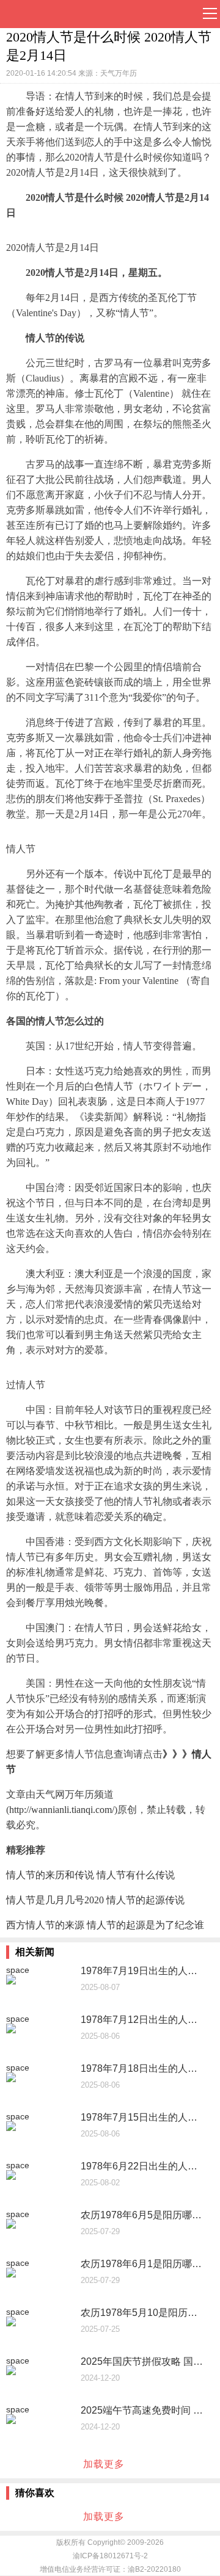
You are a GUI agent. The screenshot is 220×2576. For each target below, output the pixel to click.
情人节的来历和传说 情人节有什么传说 (90, 1875)
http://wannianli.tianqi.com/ (62, 1810)
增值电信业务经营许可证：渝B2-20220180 (110, 2569)
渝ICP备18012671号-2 (110, 2556)
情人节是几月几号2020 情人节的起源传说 (95, 1900)
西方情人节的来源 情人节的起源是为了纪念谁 (105, 1925)
